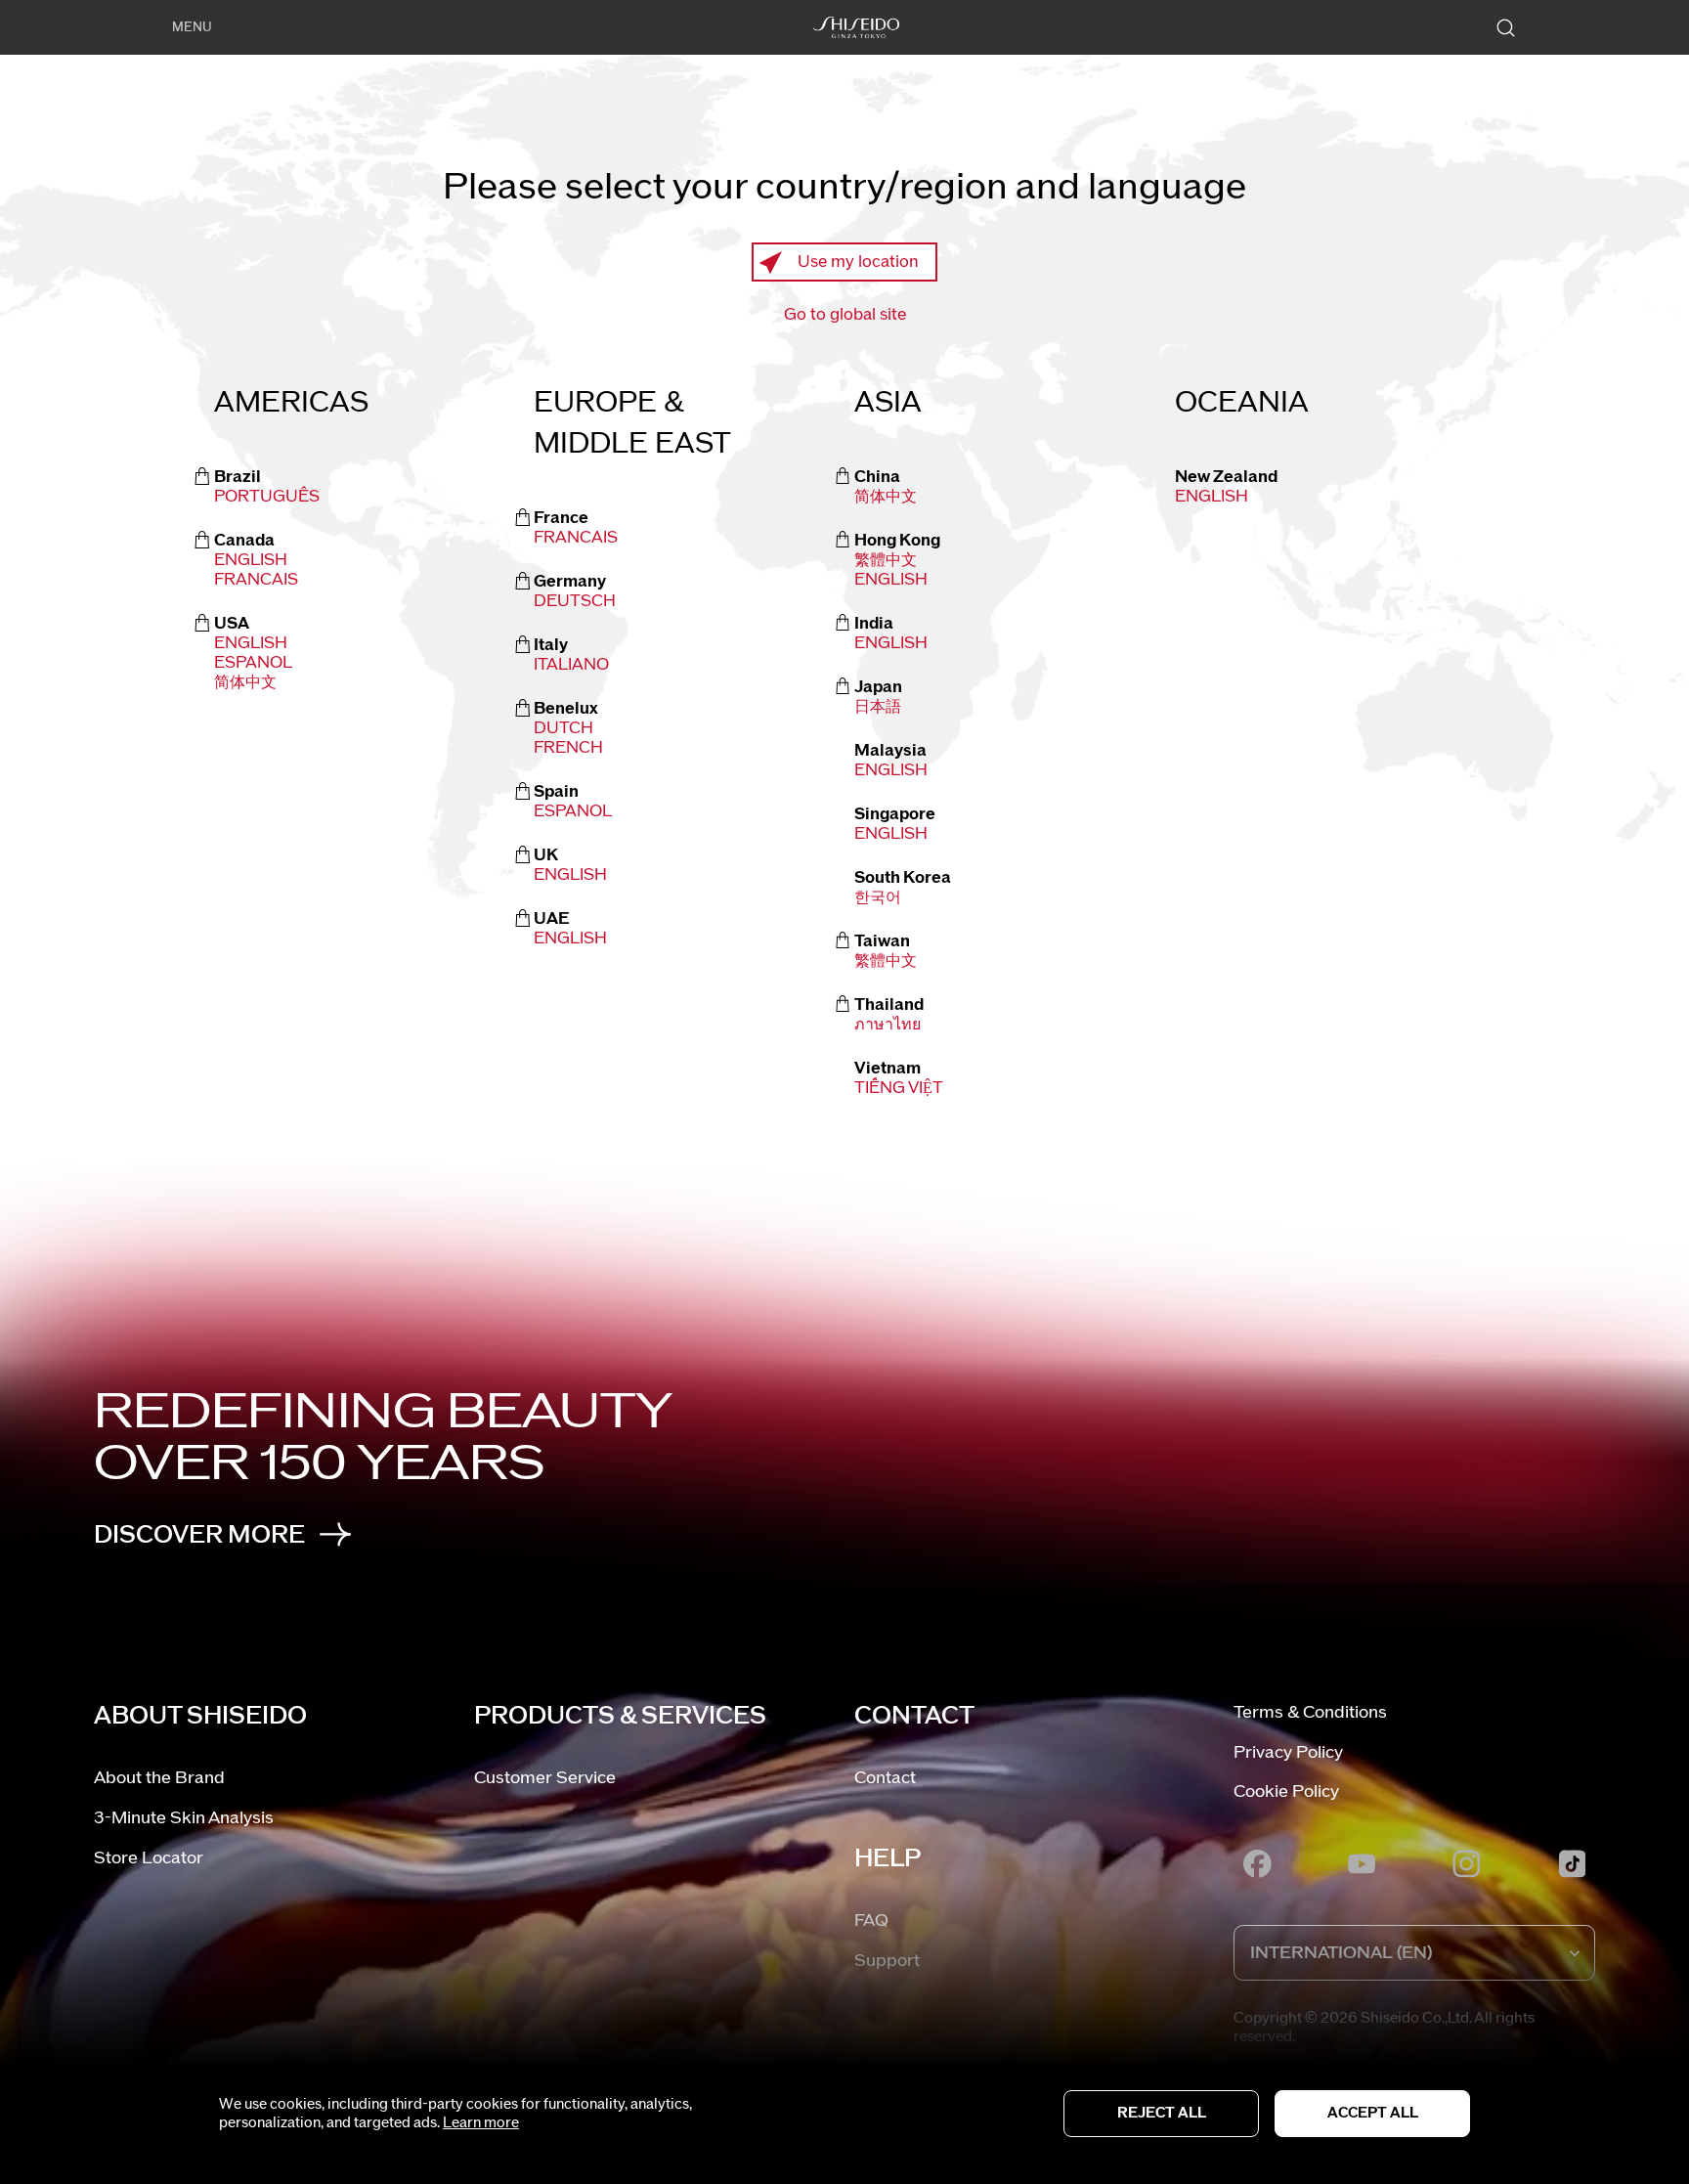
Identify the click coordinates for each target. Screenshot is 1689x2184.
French (568, 748)
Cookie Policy (1286, 1791)
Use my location (858, 262)
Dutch (563, 728)
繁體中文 (886, 560)
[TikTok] (1572, 1863)
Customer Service (545, 1778)
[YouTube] (1363, 1863)
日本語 (878, 707)
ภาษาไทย (888, 1025)
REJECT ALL (1162, 2113)
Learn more (481, 2123)
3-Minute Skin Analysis (184, 1818)
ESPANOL (253, 663)
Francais (256, 580)
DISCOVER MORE (199, 1535)
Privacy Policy (1288, 1752)
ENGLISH (891, 580)
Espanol (573, 811)
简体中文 (245, 682)
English (251, 560)
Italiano (571, 665)
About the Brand (159, 1778)
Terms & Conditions (1310, 1712)
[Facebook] (1257, 1863)
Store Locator (149, 1858)
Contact (885, 1778)
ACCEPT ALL (1373, 2113)
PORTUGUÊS (267, 497)
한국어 (878, 897)
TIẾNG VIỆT (899, 1088)
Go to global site (845, 315)
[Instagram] (1467, 1863)
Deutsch (575, 601)
